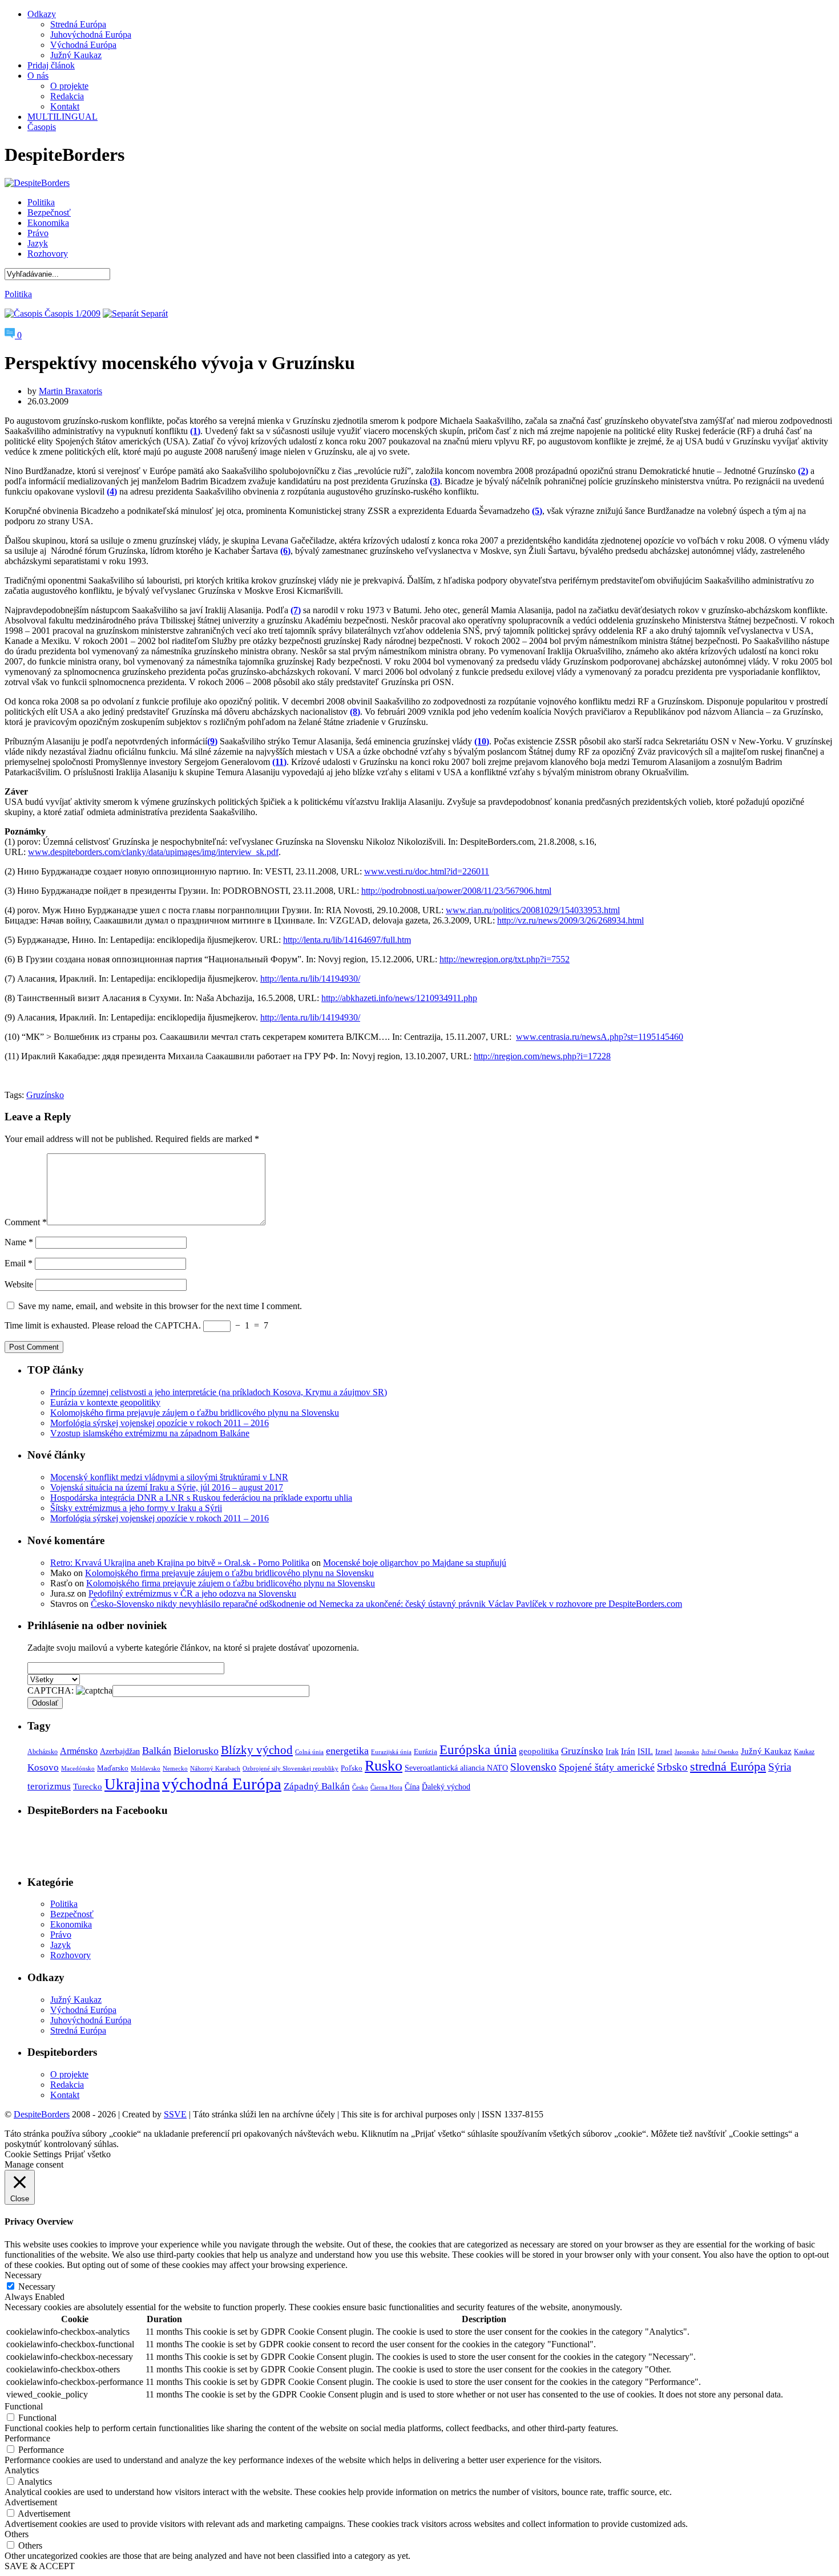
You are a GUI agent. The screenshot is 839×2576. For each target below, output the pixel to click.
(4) (112, 491)
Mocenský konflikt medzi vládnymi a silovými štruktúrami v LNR (169, 1477)
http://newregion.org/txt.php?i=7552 (505, 959)
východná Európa (222, 1784)
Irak (612, 1751)
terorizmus (49, 1786)
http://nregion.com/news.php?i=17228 (542, 1056)
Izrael (664, 1752)
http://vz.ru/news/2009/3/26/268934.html (570, 920)
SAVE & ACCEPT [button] (40, 2566)
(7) (296, 610)
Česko (360, 1787)
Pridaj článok (51, 65)
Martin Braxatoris (70, 391)
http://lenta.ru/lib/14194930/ (310, 979)
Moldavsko (146, 1769)
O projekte (69, 86)
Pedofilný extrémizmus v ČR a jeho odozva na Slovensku (192, 1593)
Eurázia (425, 1752)
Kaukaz (804, 1752)
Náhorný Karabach (215, 1769)
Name (19, 1242)
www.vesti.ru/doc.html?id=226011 (427, 871)
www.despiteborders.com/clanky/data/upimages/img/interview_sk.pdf (153, 852)
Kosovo (43, 1767)
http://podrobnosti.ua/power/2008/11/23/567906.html (456, 891)
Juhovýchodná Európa (91, 35)
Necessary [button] (23, 2275)
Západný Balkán (317, 1786)
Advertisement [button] (31, 2502)
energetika (347, 1751)
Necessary (37, 2287)
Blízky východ (257, 1750)
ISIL (645, 1751)
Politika (41, 202)
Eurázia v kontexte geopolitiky (105, 1402)
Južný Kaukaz (76, 55)
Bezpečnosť (49, 212)
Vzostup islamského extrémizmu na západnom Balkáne (150, 1433)
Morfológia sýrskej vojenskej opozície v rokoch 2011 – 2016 (160, 1423)
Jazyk (38, 243)
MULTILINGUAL (62, 117)
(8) (355, 712)
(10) (482, 741)
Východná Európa (83, 45)
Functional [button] (24, 2406)
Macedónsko (78, 1768)
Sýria (780, 1767)
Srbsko (672, 1767)
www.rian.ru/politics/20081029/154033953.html (533, 910)
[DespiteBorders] (37, 183)
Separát (153, 313)
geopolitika (539, 1751)
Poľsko (352, 1768)
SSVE (175, 2114)
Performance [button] (27, 2438)
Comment (26, 1222)
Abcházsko (43, 1752)
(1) (195, 431)
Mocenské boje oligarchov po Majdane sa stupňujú (415, 1563)
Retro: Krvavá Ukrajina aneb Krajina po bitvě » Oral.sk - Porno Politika (180, 1563)
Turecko (88, 1787)
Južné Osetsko (720, 1752)
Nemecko (175, 1769)
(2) (803, 471)
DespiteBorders (42, 2114)
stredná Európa (728, 1766)
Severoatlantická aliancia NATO (456, 1768)
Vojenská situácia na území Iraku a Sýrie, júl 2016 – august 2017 (167, 1487)
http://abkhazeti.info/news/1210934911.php (399, 998)
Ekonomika (48, 223)
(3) (435, 481)
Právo (38, 233)
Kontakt (65, 106)
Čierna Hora (386, 1787)
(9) (212, 741)
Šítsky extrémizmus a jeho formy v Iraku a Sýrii (136, 1508)
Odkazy (42, 14)
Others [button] (17, 2534)
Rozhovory (48, 254)
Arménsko (79, 1751)
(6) (285, 551)
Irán (628, 1751)
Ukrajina (132, 1784)
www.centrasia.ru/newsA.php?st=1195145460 (600, 1037)
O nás (38, 76)
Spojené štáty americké (607, 1767)
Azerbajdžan (120, 1751)
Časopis (42, 127)
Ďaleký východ (446, 1787)
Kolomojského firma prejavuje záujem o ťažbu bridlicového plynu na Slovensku (195, 1413)
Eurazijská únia (391, 1752)
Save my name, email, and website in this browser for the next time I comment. (160, 1306)
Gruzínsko (45, 1095)
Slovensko (533, 1767)
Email (19, 1263)
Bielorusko (196, 1751)
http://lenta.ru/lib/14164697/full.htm (347, 940)
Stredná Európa (78, 24)
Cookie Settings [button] (33, 2154)
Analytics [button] (22, 2470)
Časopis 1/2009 (71, 313)
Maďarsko (113, 1768)
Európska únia (478, 1750)
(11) (279, 762)
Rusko (384, 1766)
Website (19, 1284)
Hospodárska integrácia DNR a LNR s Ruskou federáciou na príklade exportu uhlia (201, 1498)
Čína (412, 1787)
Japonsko (687, 1752)
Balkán (157, 1751)
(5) (537, 511)
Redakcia (67, 96)
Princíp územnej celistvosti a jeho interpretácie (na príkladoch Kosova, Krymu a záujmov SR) (219, 1392)
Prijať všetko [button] (88, 2154)
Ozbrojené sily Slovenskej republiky (291, 1769)
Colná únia (309, 1752)
